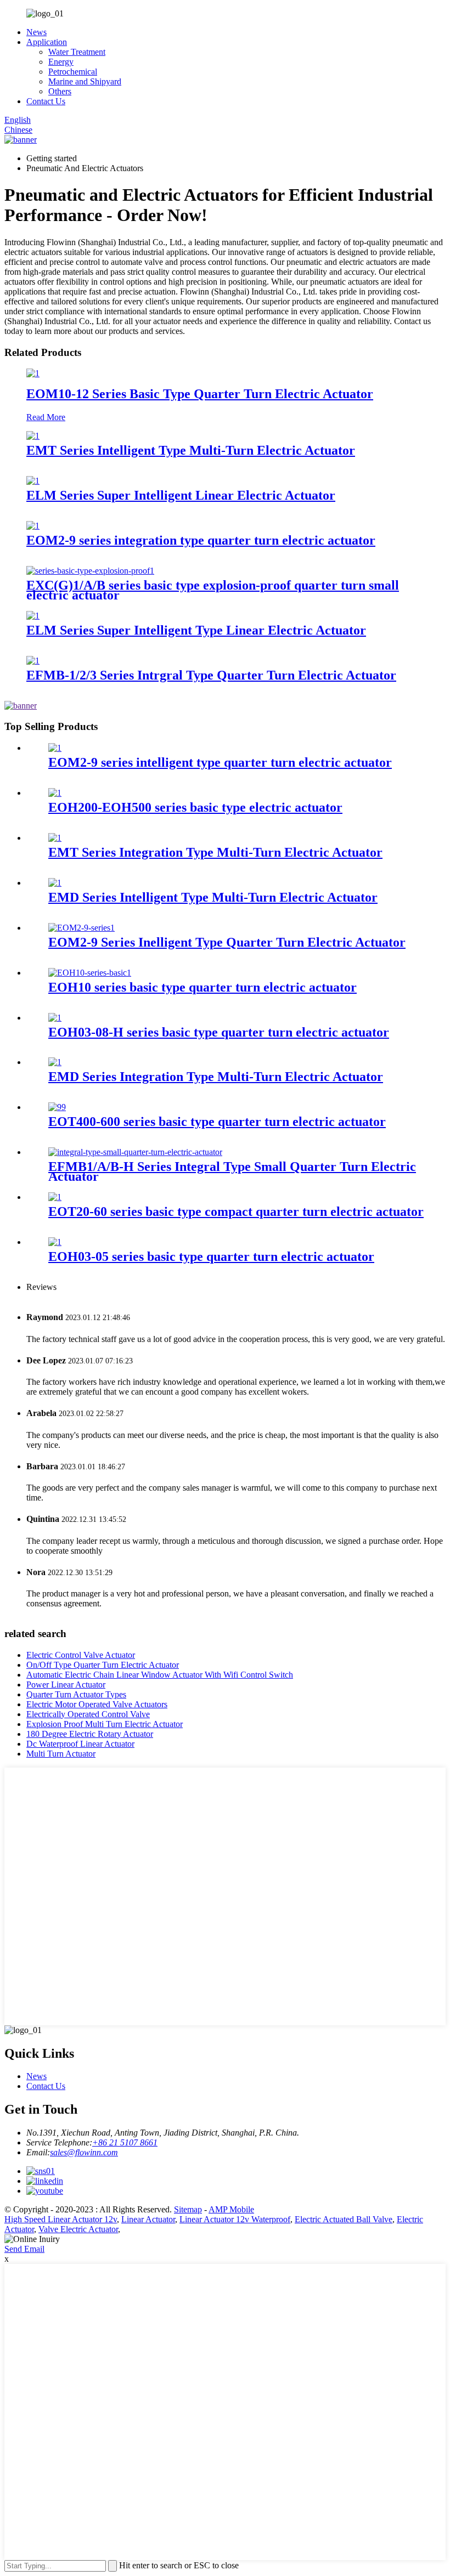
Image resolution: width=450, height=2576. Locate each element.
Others (60, 91)
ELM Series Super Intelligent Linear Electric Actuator (181, 495)
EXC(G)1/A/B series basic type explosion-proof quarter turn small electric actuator (213, 590)
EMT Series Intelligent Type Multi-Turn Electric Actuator (191, 450)
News (36, 32)
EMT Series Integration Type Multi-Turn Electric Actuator (215, 852)
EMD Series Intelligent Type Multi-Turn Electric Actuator (213, 897)
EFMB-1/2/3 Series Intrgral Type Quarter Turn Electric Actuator (211, 675)
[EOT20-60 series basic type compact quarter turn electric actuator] (55, 1197)
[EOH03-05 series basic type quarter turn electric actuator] (55, 1242)
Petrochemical (73, 72)
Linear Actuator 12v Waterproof (235, 2219)
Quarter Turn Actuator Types (76, 1694)
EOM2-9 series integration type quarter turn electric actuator (201, 540)
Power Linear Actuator (66, 1685)
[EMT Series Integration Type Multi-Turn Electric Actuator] (55, 838)
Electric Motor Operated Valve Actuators (97, 1704)
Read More (46, 417)
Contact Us (46, 101)
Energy (61, 62)
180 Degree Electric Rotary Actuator (90, 1734)
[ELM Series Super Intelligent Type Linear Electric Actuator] (33, 616)
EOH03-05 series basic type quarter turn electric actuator (211, 1256)
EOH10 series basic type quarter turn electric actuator (203, 987)
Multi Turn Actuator (61, 1754)
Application (47, 42)
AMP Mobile (231, 2209)
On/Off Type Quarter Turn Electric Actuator (103, 1665)
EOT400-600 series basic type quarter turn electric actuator (217, 1122)
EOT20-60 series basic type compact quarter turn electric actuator (236, 1211)
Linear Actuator (148, 2219)
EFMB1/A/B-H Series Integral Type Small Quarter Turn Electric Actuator (232, 1171)
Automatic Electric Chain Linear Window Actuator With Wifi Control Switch (160, 1675)
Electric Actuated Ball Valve (344, 2219)
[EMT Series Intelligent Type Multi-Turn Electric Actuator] (33, 436)
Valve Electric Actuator (78, 2229)
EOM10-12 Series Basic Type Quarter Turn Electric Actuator (200, 394)
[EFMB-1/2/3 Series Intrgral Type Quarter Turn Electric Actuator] (33, 661)
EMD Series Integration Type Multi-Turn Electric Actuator (216, 1077)
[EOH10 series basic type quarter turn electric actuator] (90, 973)
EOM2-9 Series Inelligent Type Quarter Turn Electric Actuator (227, 942)
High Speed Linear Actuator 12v (61, 2219)
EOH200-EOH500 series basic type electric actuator (195, 807)
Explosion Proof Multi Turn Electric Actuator (105, 1724)
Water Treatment (77, 52)
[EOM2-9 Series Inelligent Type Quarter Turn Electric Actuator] (81, 928)
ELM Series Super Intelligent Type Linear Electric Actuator (196, 630)
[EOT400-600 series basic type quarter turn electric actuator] (57, 1107)
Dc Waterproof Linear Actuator (80, 1744)
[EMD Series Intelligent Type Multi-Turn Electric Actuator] (55, 883)
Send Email (24, 2249)
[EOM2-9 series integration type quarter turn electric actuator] (33, 526)
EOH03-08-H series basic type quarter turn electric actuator (219, 1032)
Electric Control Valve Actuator (81, 1655)
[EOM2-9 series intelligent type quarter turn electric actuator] (55, 748)
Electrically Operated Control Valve (88, 1714)
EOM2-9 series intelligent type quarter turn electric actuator (220, 762)
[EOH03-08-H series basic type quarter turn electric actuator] (55, 1018)
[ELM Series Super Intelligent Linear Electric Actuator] (33, 481)
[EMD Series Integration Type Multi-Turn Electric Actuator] (55, 1062)
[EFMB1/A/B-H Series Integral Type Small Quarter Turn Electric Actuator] (135, 1152)
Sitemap (188, 2209)
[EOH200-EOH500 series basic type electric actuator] (55, 793)
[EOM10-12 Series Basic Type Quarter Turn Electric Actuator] (33, 373)
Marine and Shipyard (85, 81)
